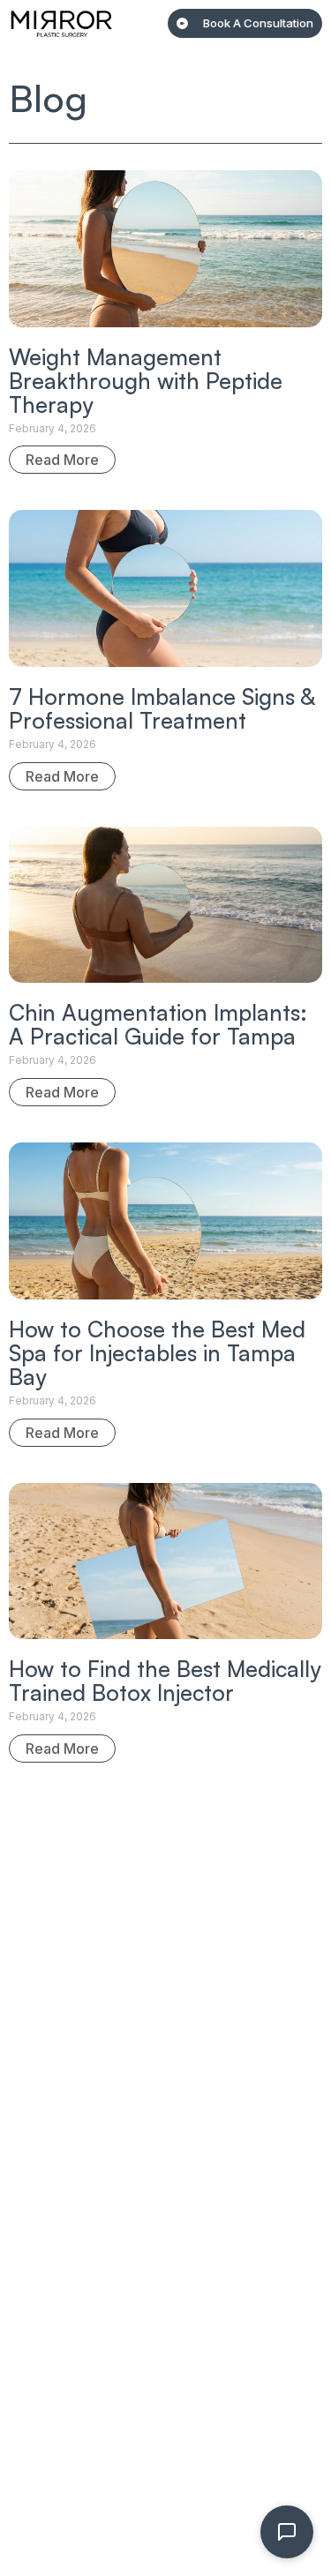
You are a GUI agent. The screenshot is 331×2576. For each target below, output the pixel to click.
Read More (62, 460)
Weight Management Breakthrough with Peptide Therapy (146, 381)
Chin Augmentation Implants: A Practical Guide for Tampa (158, 1024)
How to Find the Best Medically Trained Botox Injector (165, 1681)
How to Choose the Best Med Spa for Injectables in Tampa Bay (157, 1353)
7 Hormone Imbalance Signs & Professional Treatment (162, 708)
